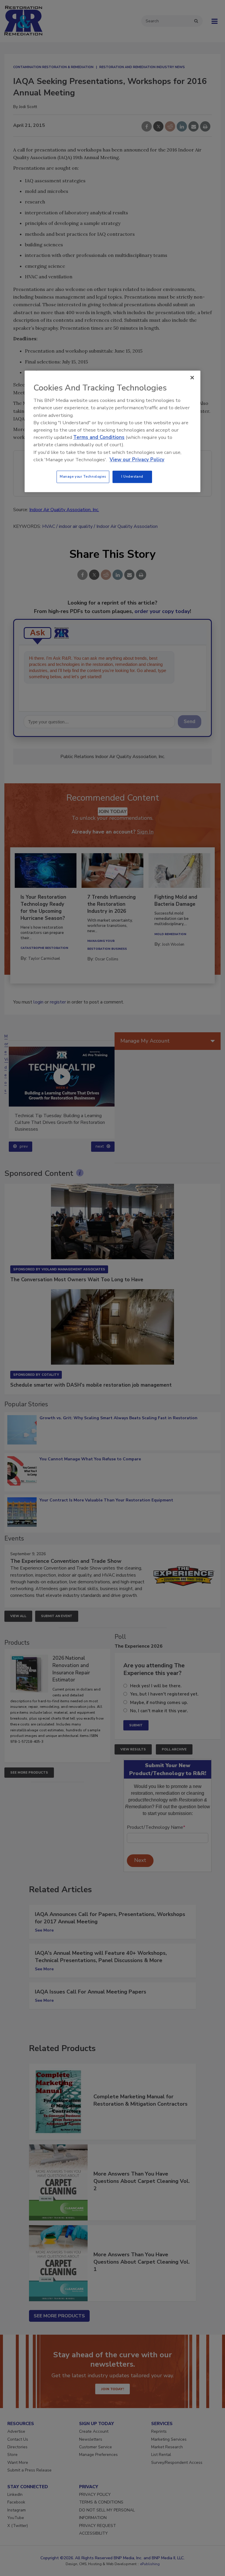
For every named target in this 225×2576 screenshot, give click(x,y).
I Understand (132, 477)
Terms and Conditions (99, 437)
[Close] (192, 378)
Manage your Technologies (83, 477)
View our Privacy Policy (137, 460)
